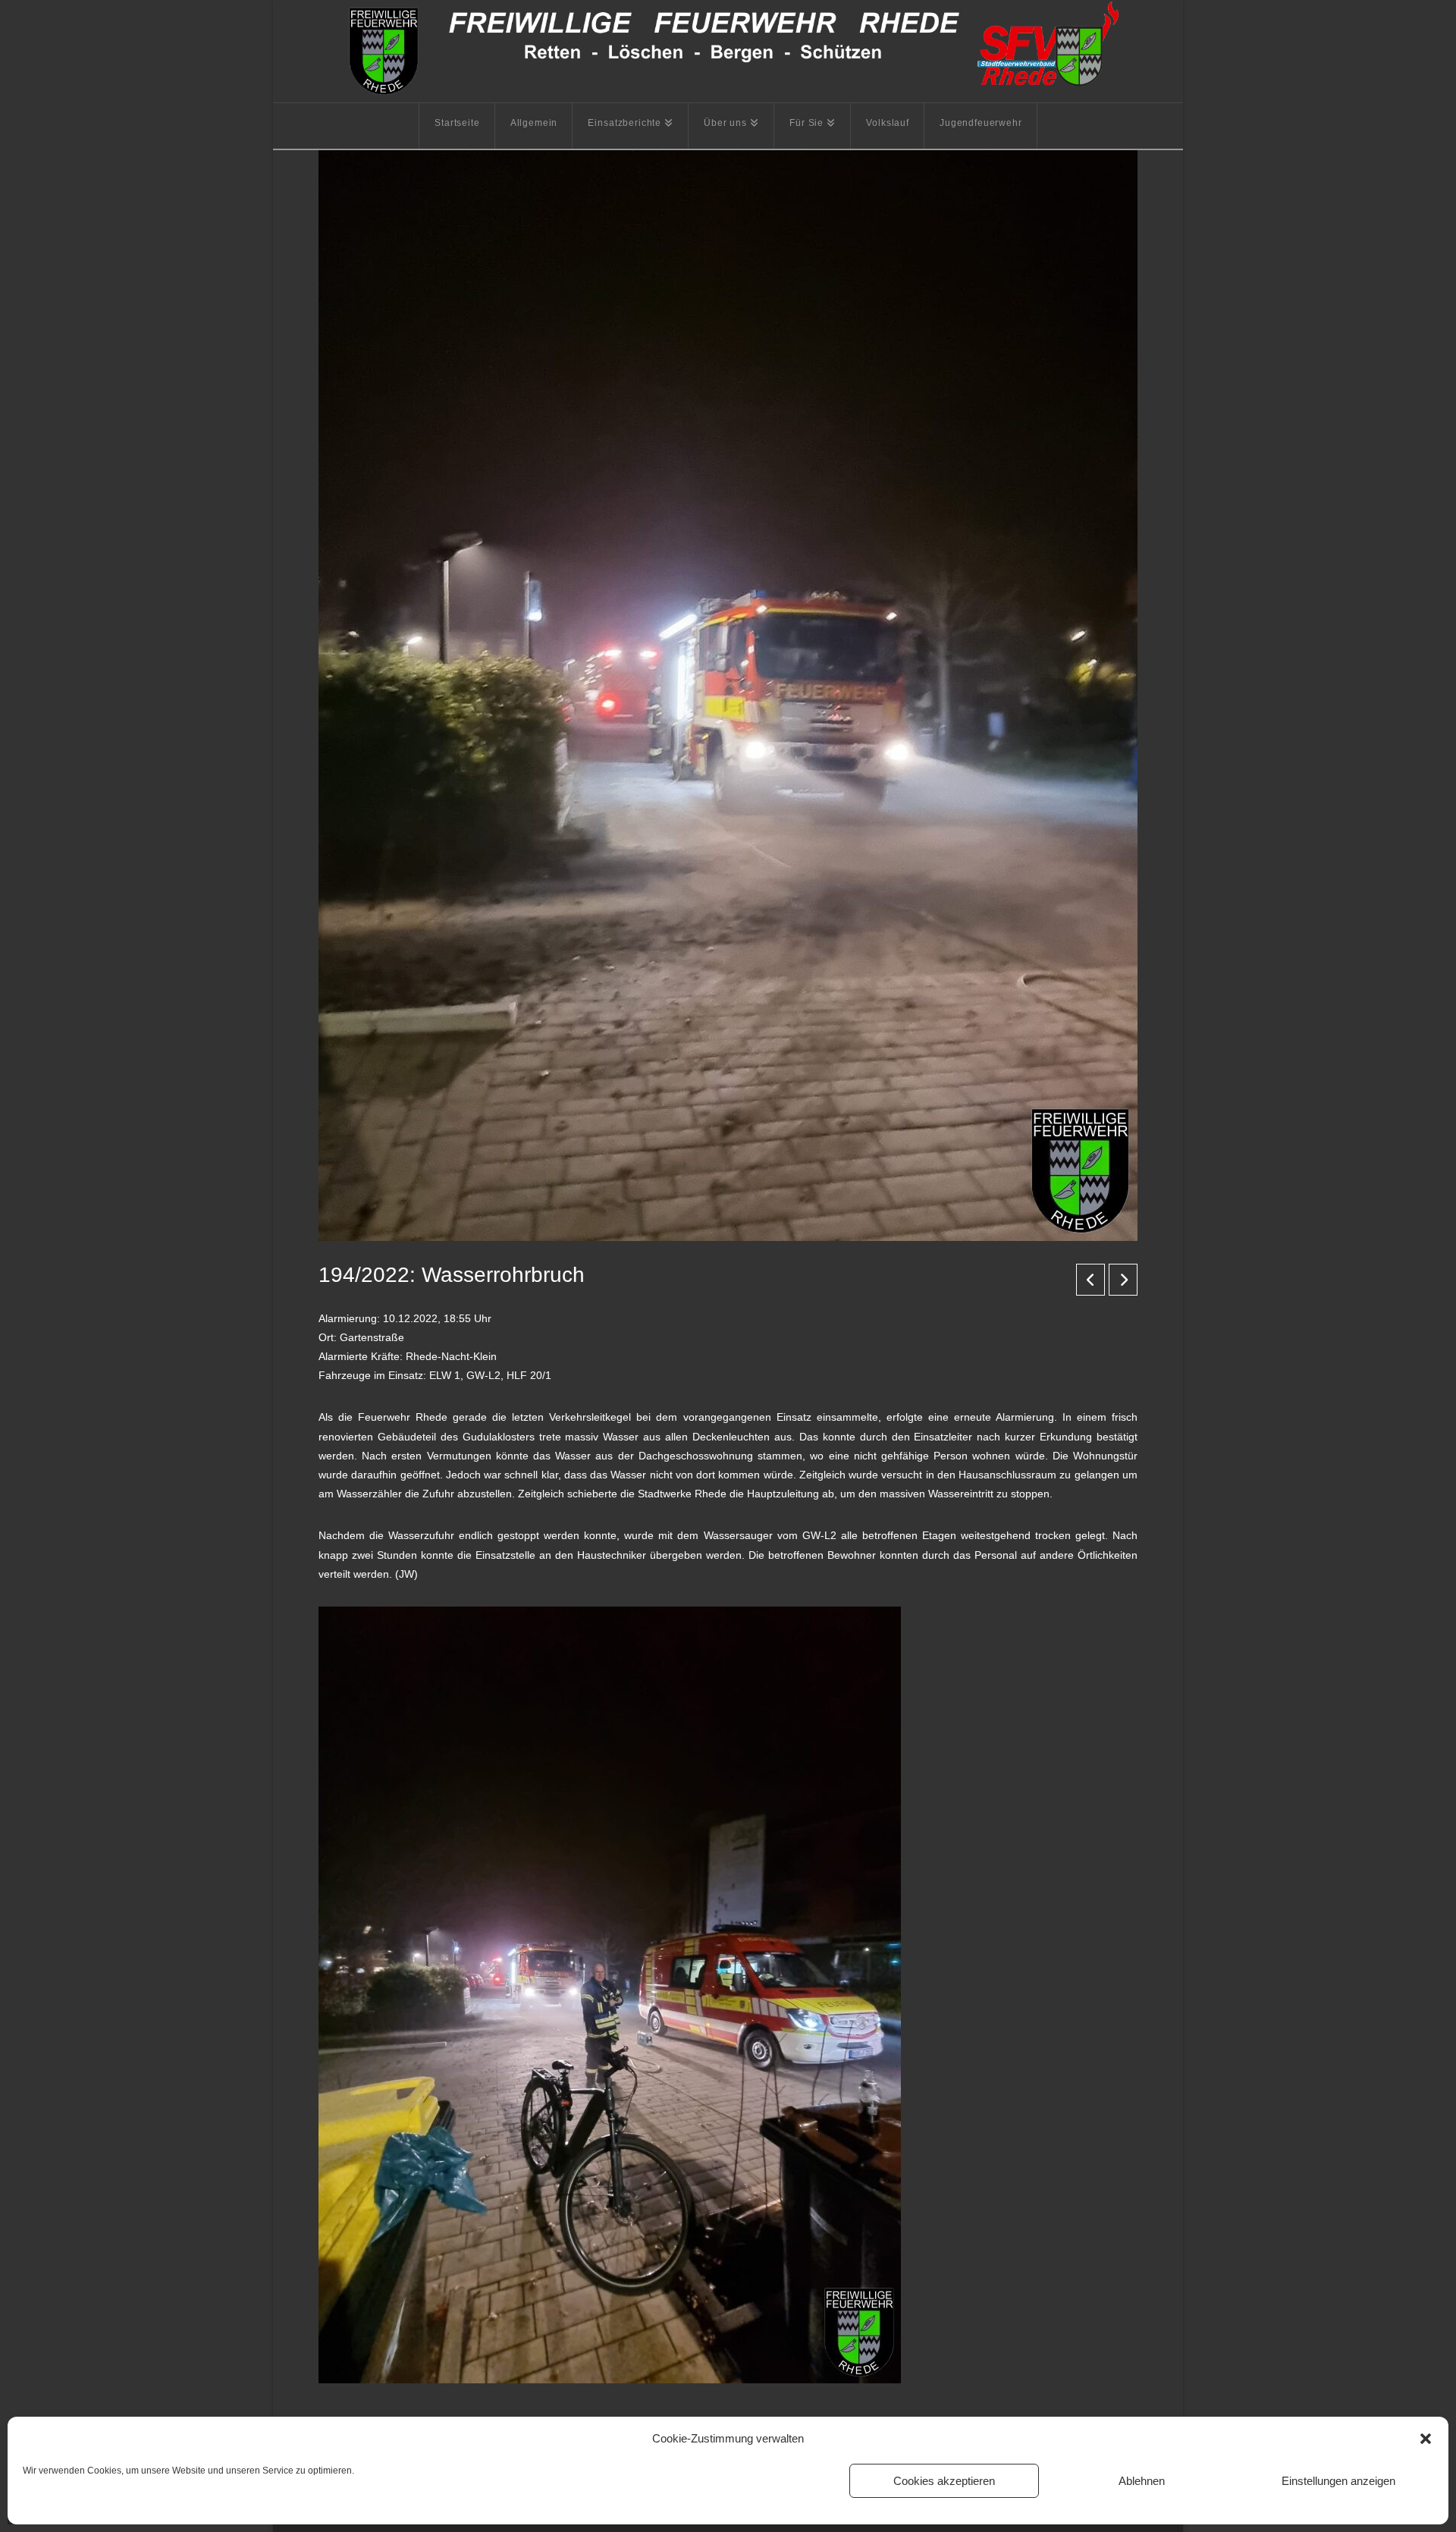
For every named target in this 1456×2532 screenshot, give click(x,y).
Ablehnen (1142, 2481)
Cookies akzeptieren (944, 2481)
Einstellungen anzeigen (1338, 2481)
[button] (1426, 2439)
